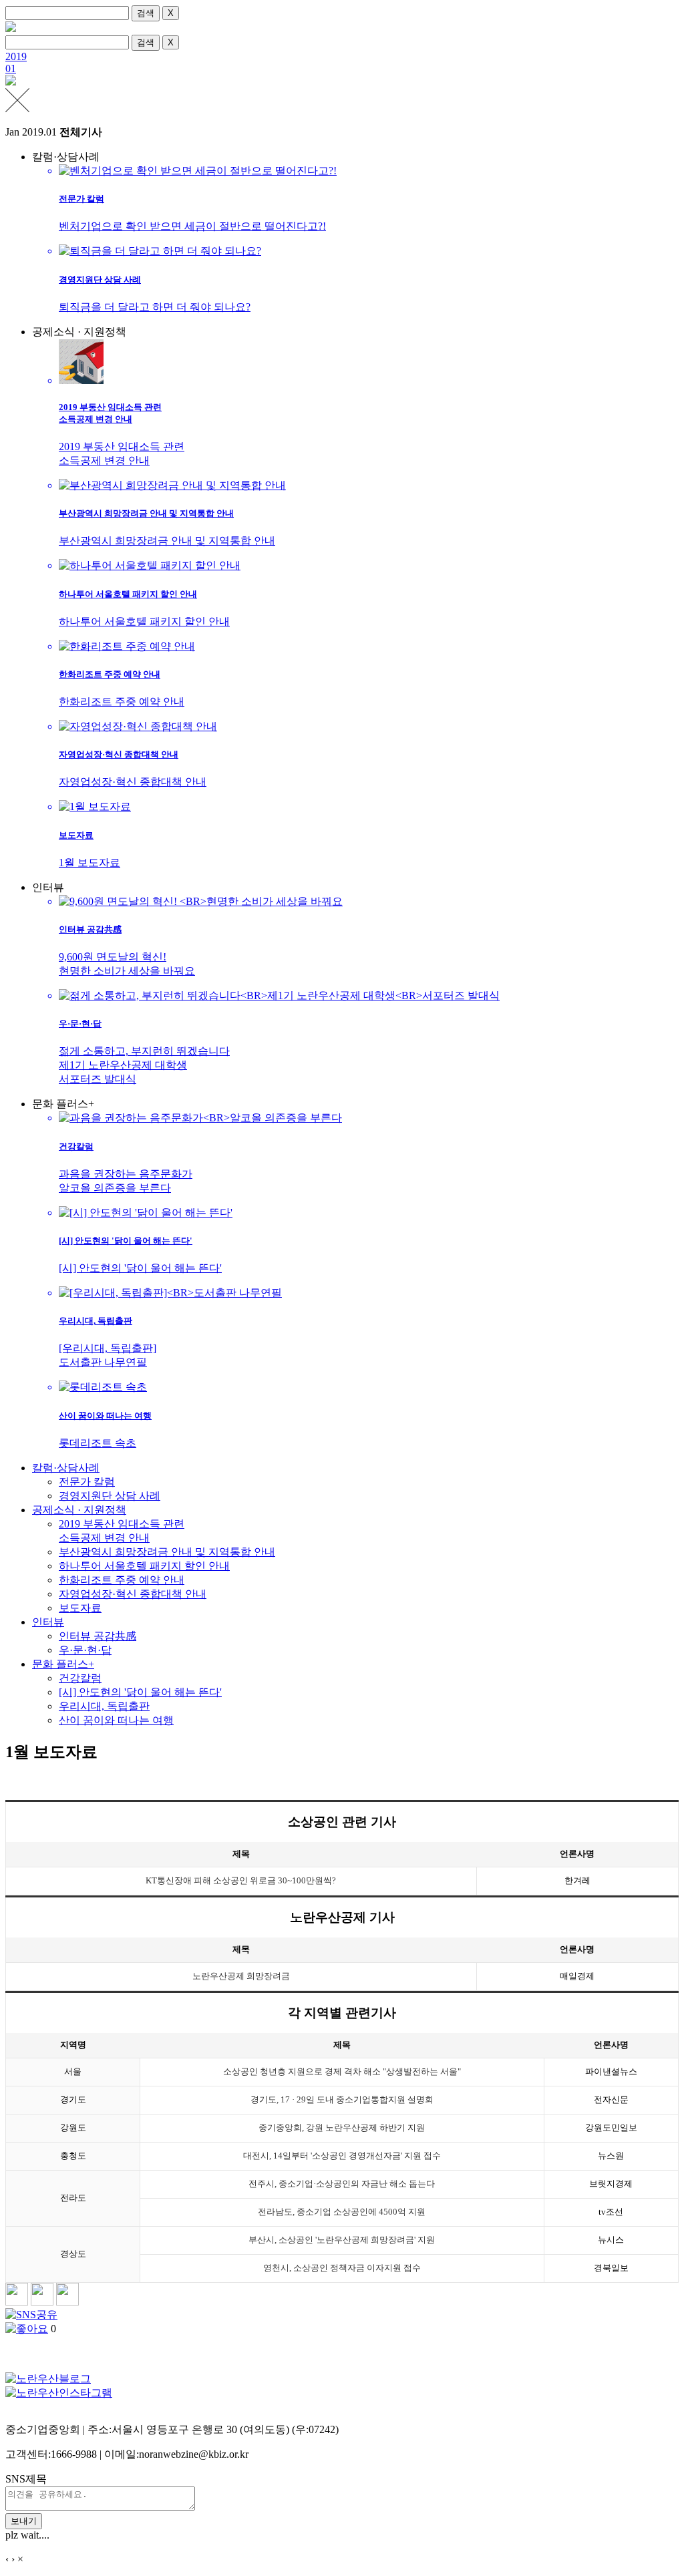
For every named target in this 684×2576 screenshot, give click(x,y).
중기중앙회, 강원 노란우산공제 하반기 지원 (342, 2128)
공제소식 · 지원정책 (79, 1510)
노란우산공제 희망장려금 (241, 1976)
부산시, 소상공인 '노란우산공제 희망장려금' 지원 (342, 2240)
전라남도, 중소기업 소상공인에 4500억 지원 (342, 2212)
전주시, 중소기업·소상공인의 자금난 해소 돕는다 (342, 2184)
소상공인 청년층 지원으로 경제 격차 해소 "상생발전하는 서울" (342, 2072)
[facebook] (42, 2302)
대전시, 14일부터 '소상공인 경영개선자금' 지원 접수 (342, 2156)
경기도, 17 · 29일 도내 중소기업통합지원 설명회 (342, 2100)
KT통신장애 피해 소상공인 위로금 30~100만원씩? (241, 1881)
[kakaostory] (17, 2302)
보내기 (24, 2521)
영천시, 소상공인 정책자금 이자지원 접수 (342, 2268)
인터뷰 (48, 1622)
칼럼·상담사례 (66, 1468)
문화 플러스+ (63, 1664)
